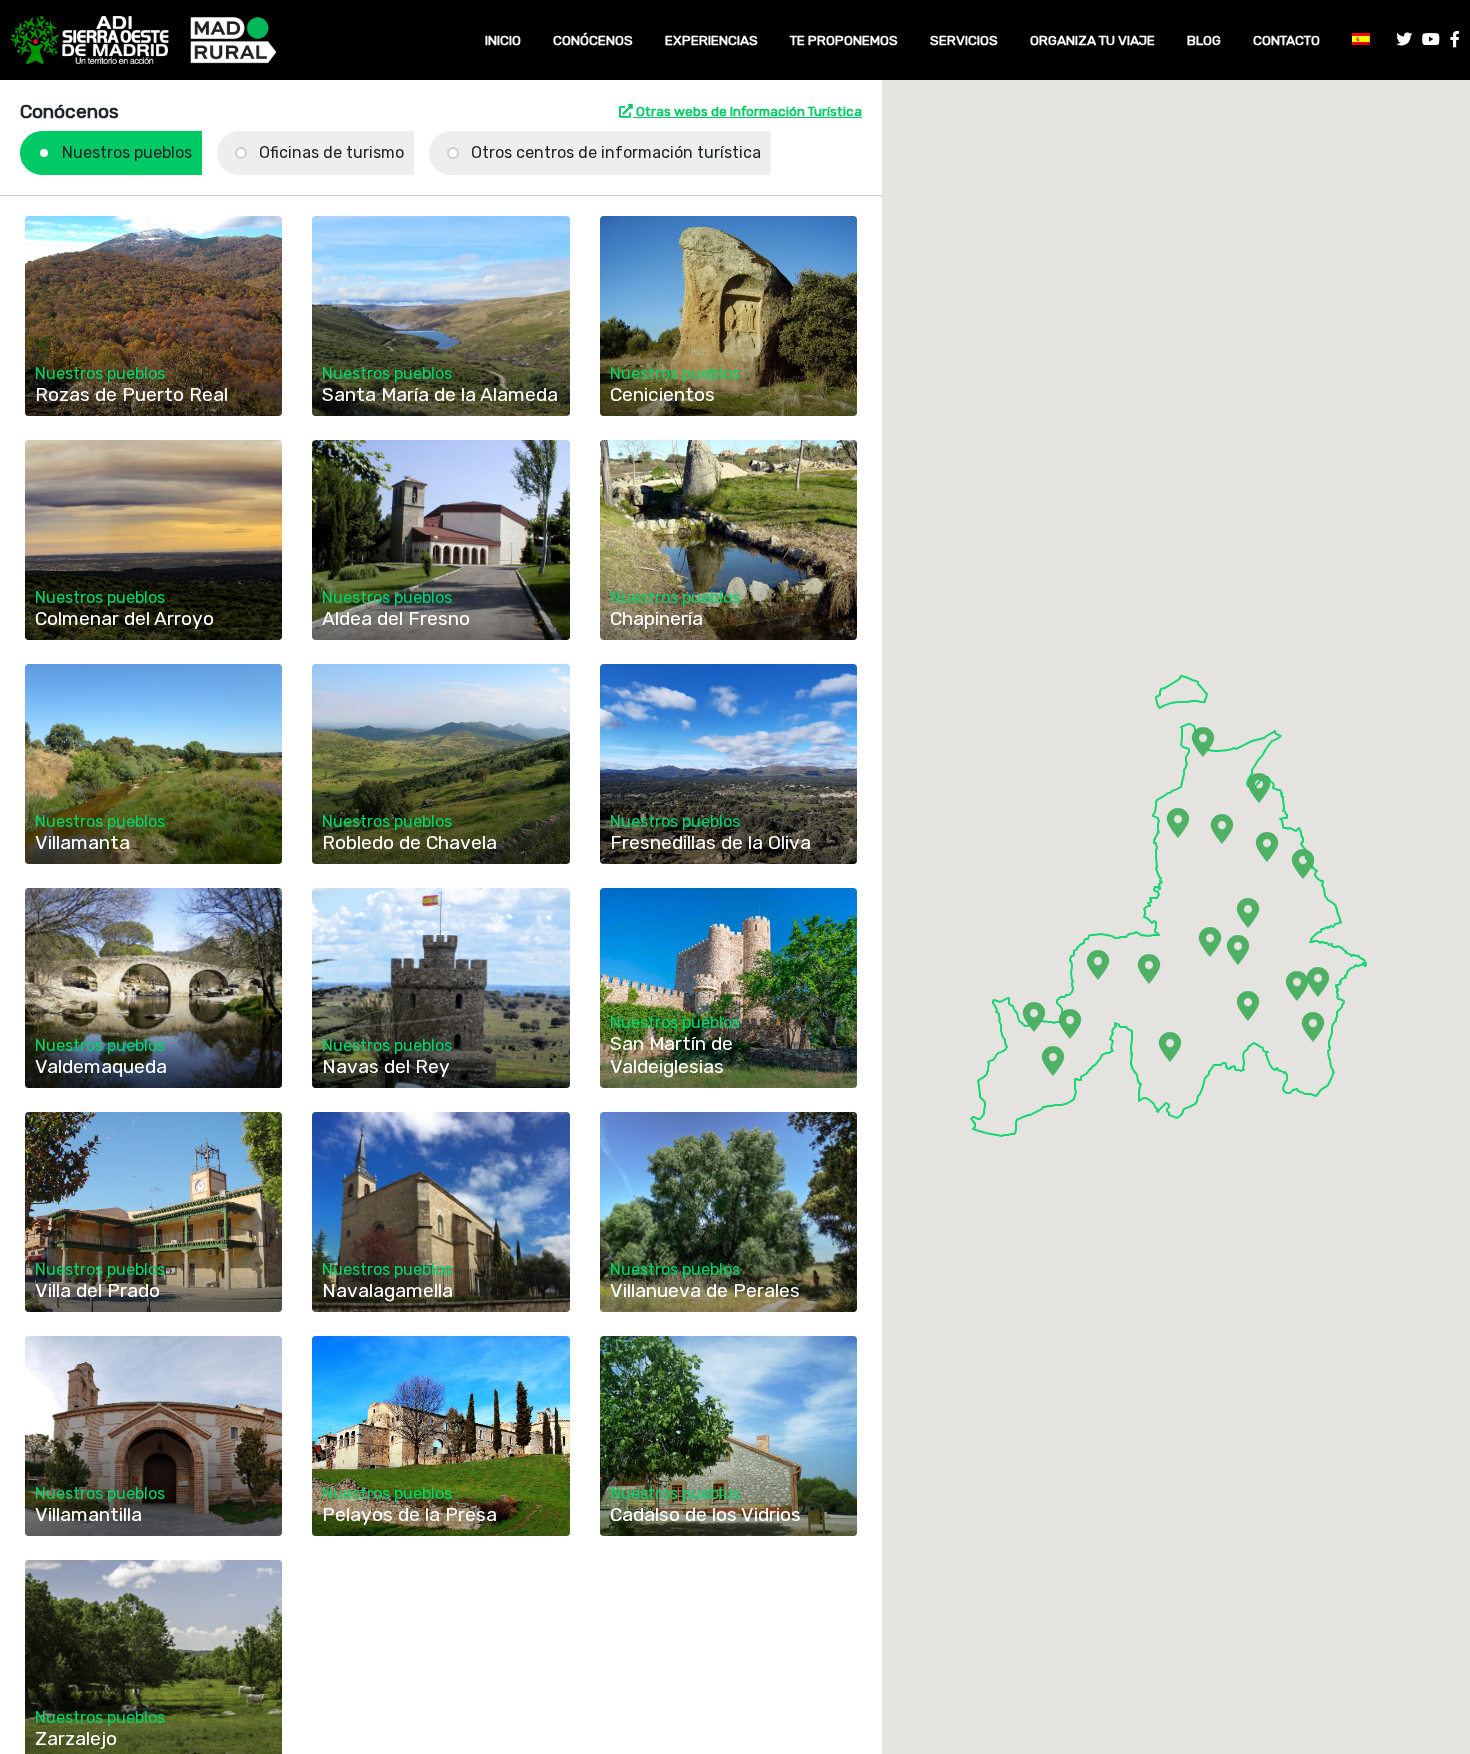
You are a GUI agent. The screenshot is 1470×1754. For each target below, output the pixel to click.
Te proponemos (844, 40)
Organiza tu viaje (1092, 40)
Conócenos (593, 40)
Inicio (503, 40)
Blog (1204, 40)
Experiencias (711, 40)
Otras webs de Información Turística (747, 111)
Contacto (1286, 40)
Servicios (964, 40)
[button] (1034, 1017)
